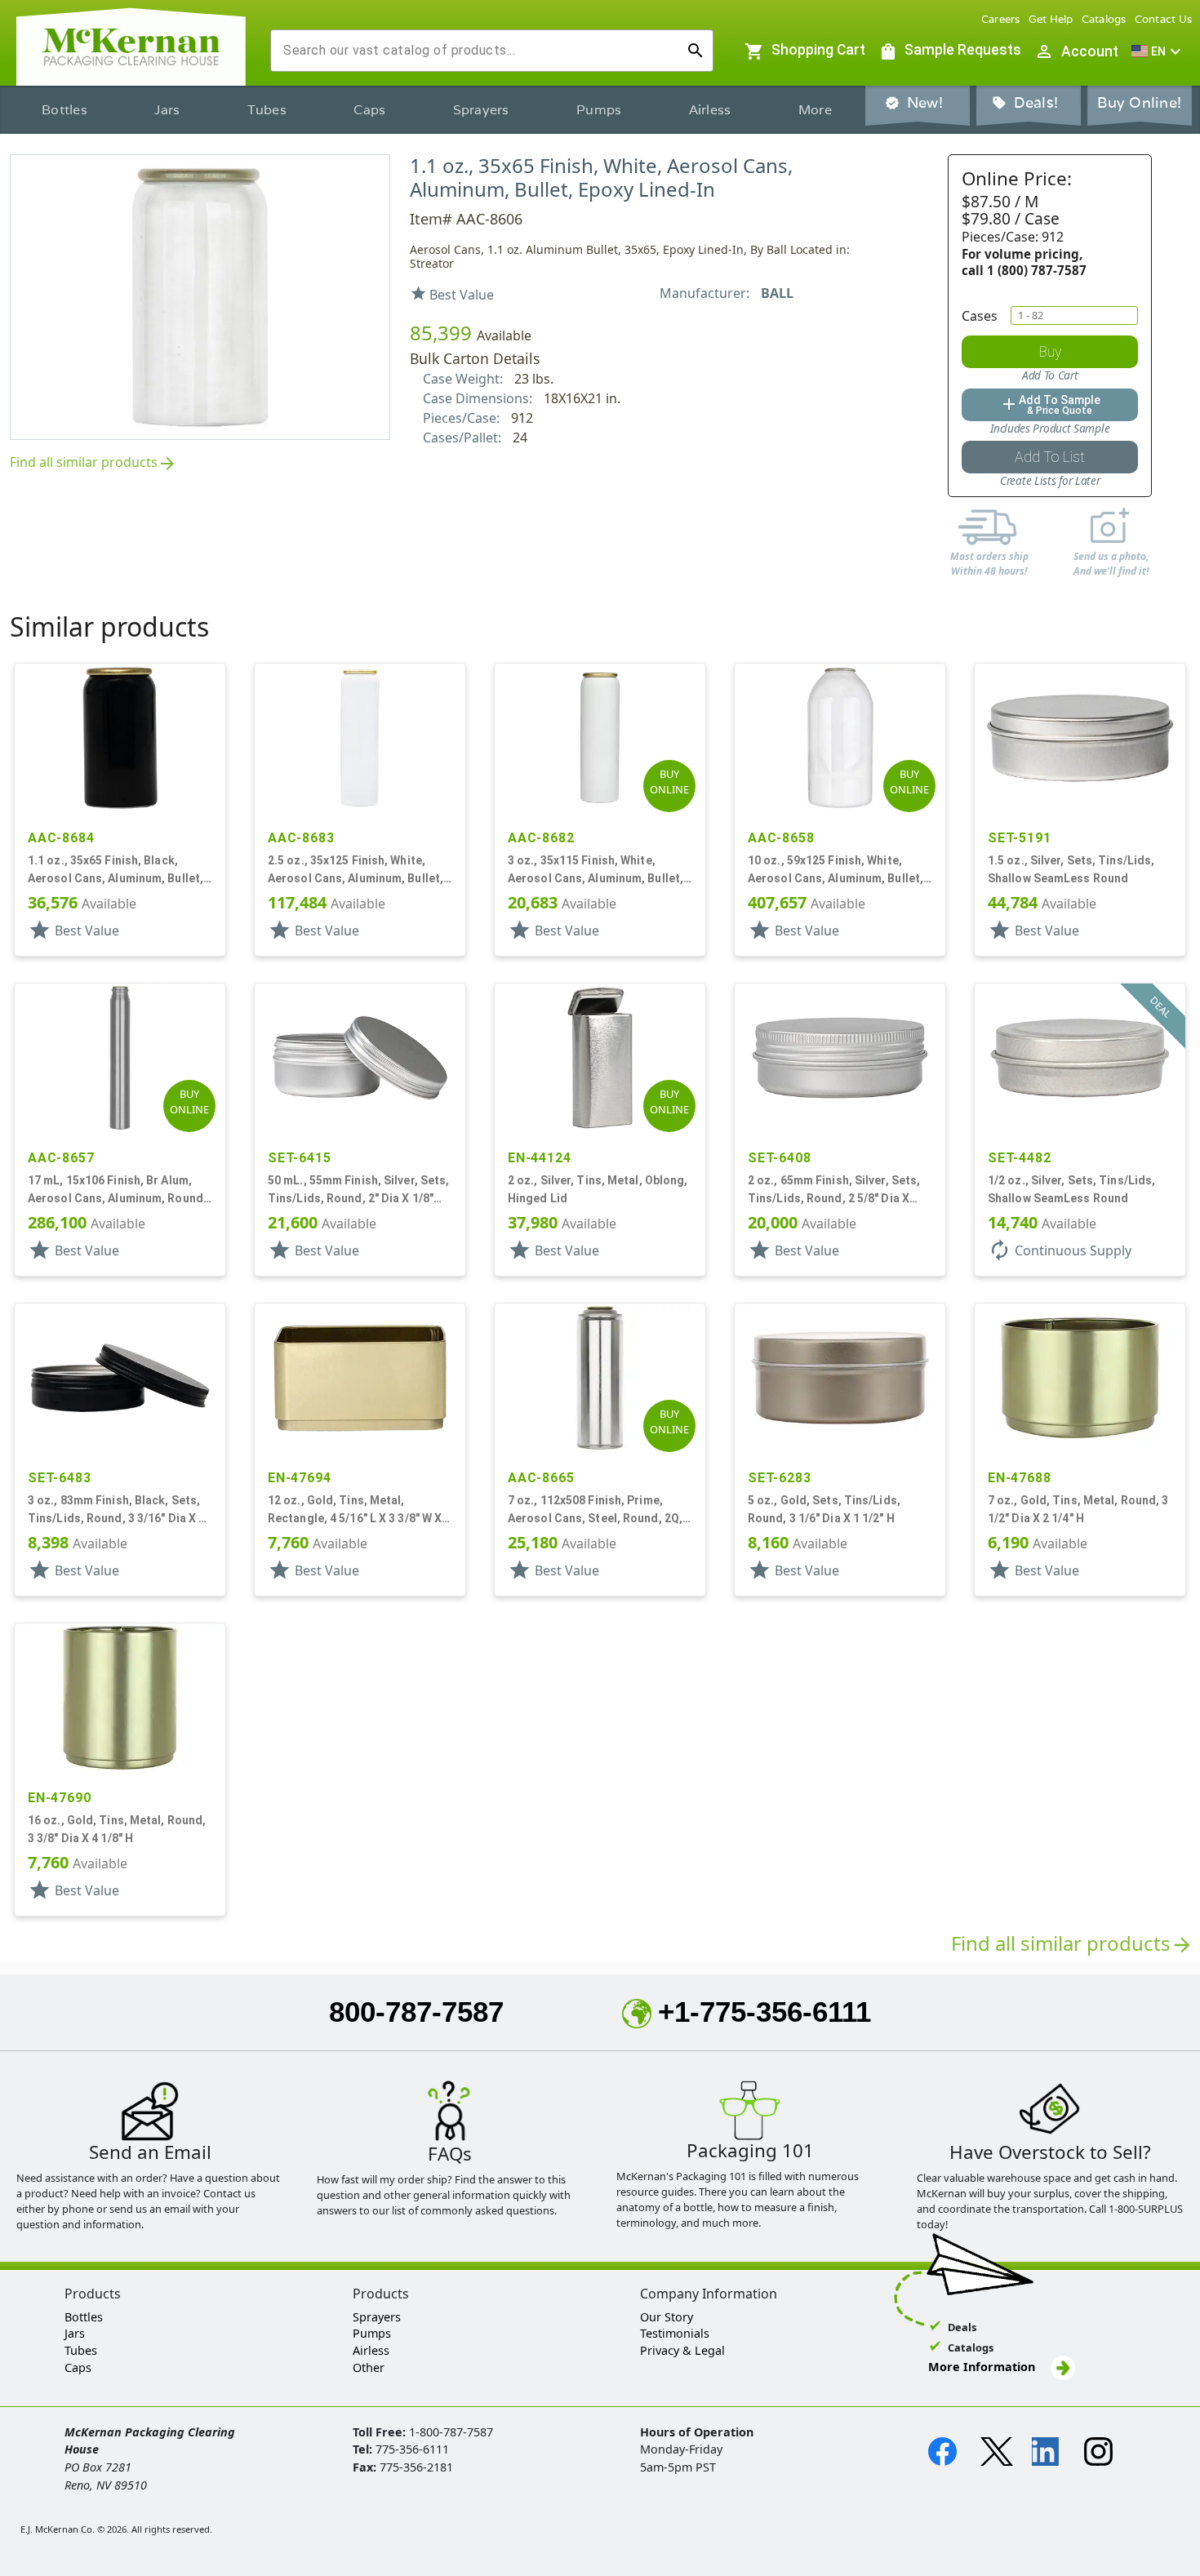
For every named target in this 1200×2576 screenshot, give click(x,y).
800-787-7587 (416, 2012)
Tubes (267, 110)
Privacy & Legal (682, 2350)
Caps (369, 110)
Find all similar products (93, 463)
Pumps (599, 110)
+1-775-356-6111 (764, 2012)
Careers (1001, 19)
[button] (1158, 51)
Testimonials (675, 2333)
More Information (983, 2367)
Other (369, 2367)
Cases (980, 316)
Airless (710, 110)
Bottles (64, 110)
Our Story (667, 2317)
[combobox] (479, 51)
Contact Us (1164, 19)
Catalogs (1104, 19)
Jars (167, 110)
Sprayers (481, 110)
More (815, 110)
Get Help (1051, 19)
